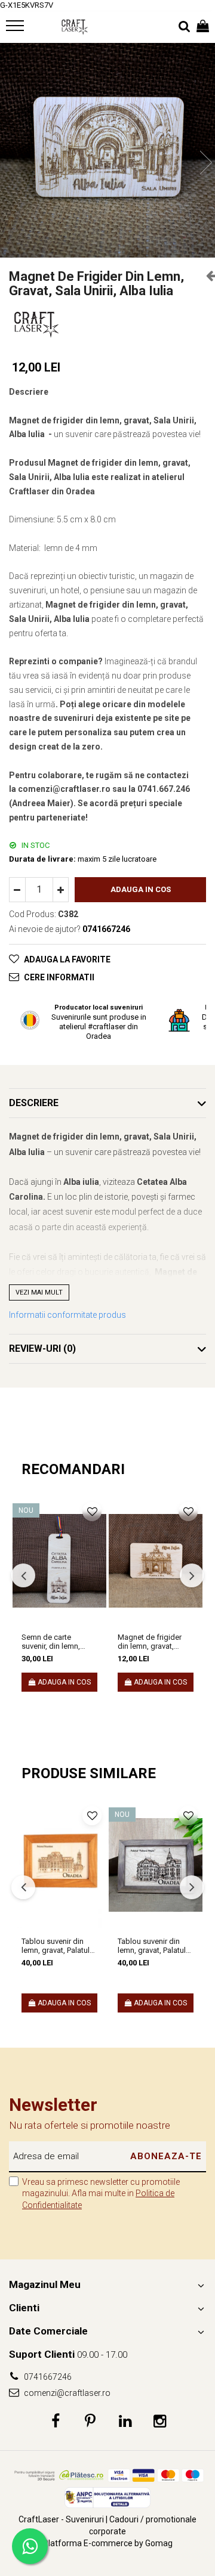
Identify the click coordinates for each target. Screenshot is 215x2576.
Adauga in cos (141, 889)
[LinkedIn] (125, 2422)
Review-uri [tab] (42, 1349)
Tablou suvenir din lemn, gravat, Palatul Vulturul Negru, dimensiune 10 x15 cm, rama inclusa (152, 1946)
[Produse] (16, 29)
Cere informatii (59, 977)
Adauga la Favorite (67, 959)
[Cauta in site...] (184, 27)
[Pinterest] (90, 2422)
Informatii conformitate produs (67, 1315)
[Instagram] (160, 2422)
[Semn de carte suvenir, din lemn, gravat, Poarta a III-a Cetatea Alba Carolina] (59, 1561)
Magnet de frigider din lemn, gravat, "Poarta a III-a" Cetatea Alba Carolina (156, 1642)
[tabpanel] (107, 150)
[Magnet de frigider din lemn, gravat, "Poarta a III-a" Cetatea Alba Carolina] (156, 1561)
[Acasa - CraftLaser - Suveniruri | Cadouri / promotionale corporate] (74, 27)
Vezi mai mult (39, 1292)
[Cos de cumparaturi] (203, 27)
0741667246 (47, 2377)
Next (205, 162)
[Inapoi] (206, 275)
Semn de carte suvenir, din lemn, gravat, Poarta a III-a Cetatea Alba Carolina (59, 1642)
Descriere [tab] (34, 1103)
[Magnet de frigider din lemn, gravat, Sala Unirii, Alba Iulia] (107, 150)
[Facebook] (56, 2422)
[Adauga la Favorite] (92, 1512)
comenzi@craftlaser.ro (66, 2393)
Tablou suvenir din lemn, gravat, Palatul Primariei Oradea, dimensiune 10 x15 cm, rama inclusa (56, 1946)
